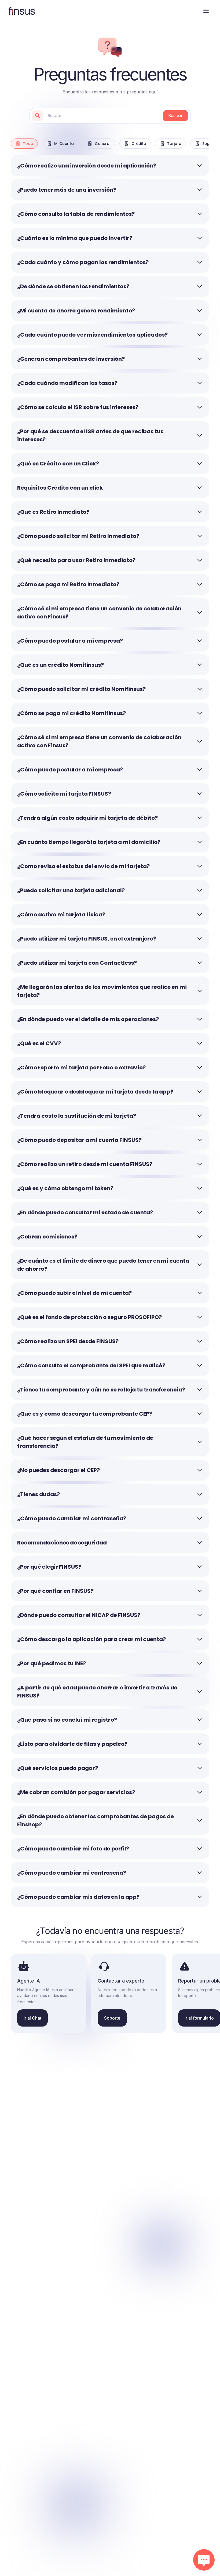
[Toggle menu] (206, 11)
